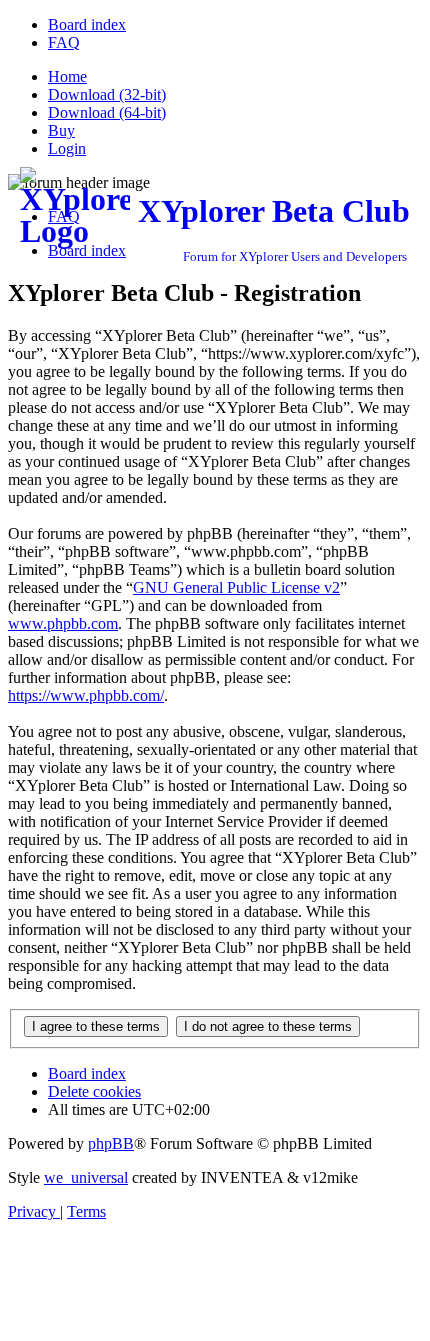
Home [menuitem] (67, 76)
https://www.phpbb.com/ (86, 695)
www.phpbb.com (63, 623)
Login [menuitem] (67, 148)
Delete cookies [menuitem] (94, 1091)
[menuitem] (87, 24)
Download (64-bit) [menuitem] (107, 112)
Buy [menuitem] (61, 130)
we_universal (86, 1177)
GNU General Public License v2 (236, 587)
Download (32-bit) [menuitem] (107, 94)
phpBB (111, 1143)
